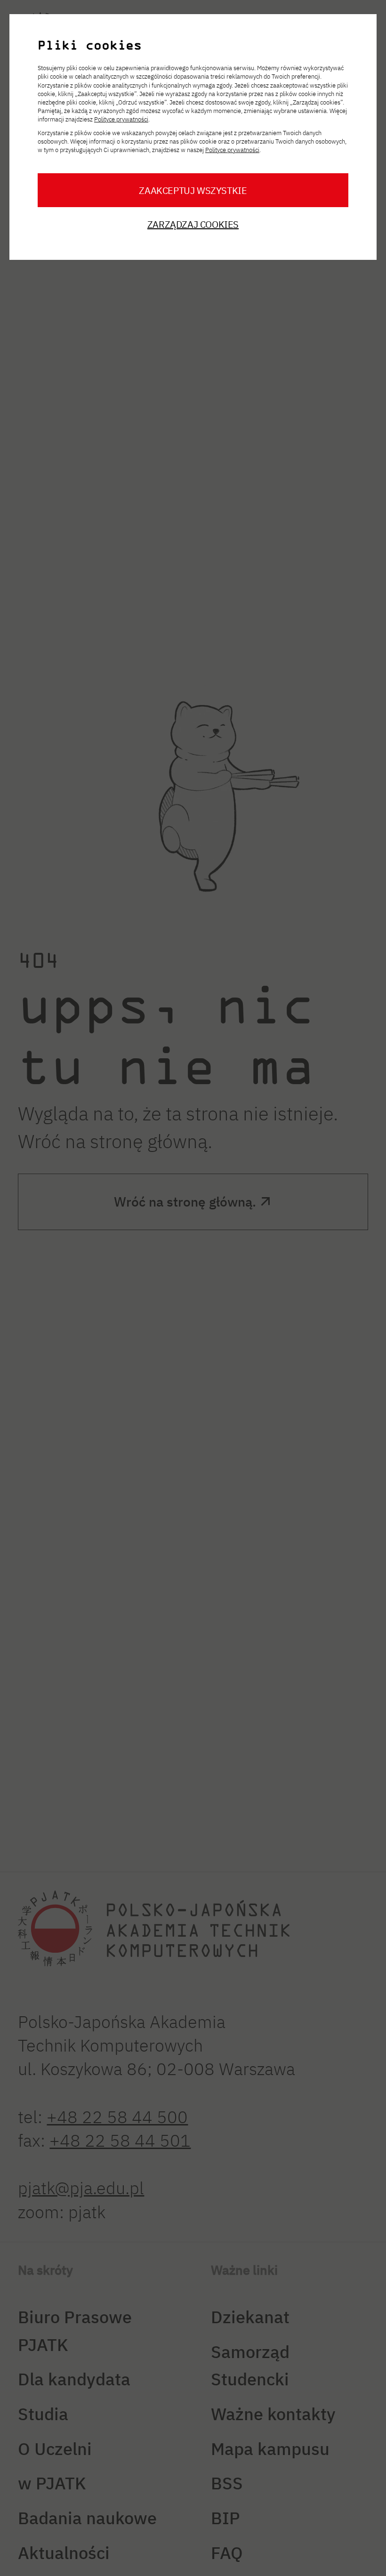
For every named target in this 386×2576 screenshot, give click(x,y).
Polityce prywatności (121, 119)
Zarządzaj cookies (193, 224)
